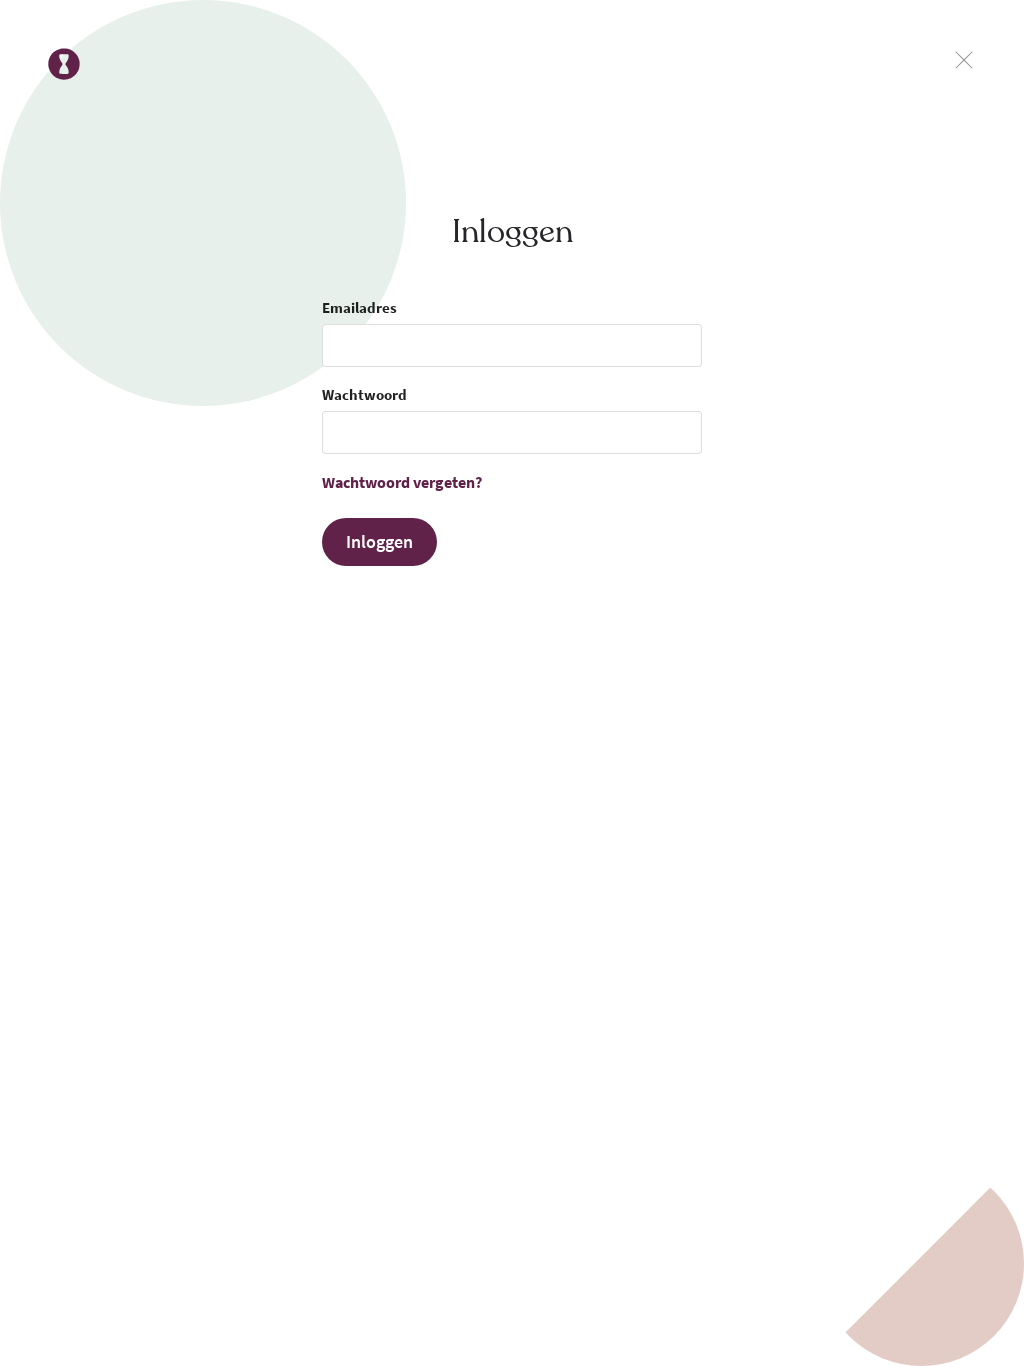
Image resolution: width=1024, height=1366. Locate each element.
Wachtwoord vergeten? (402, 482)
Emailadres (359, 307)
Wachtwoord (364, 394)
